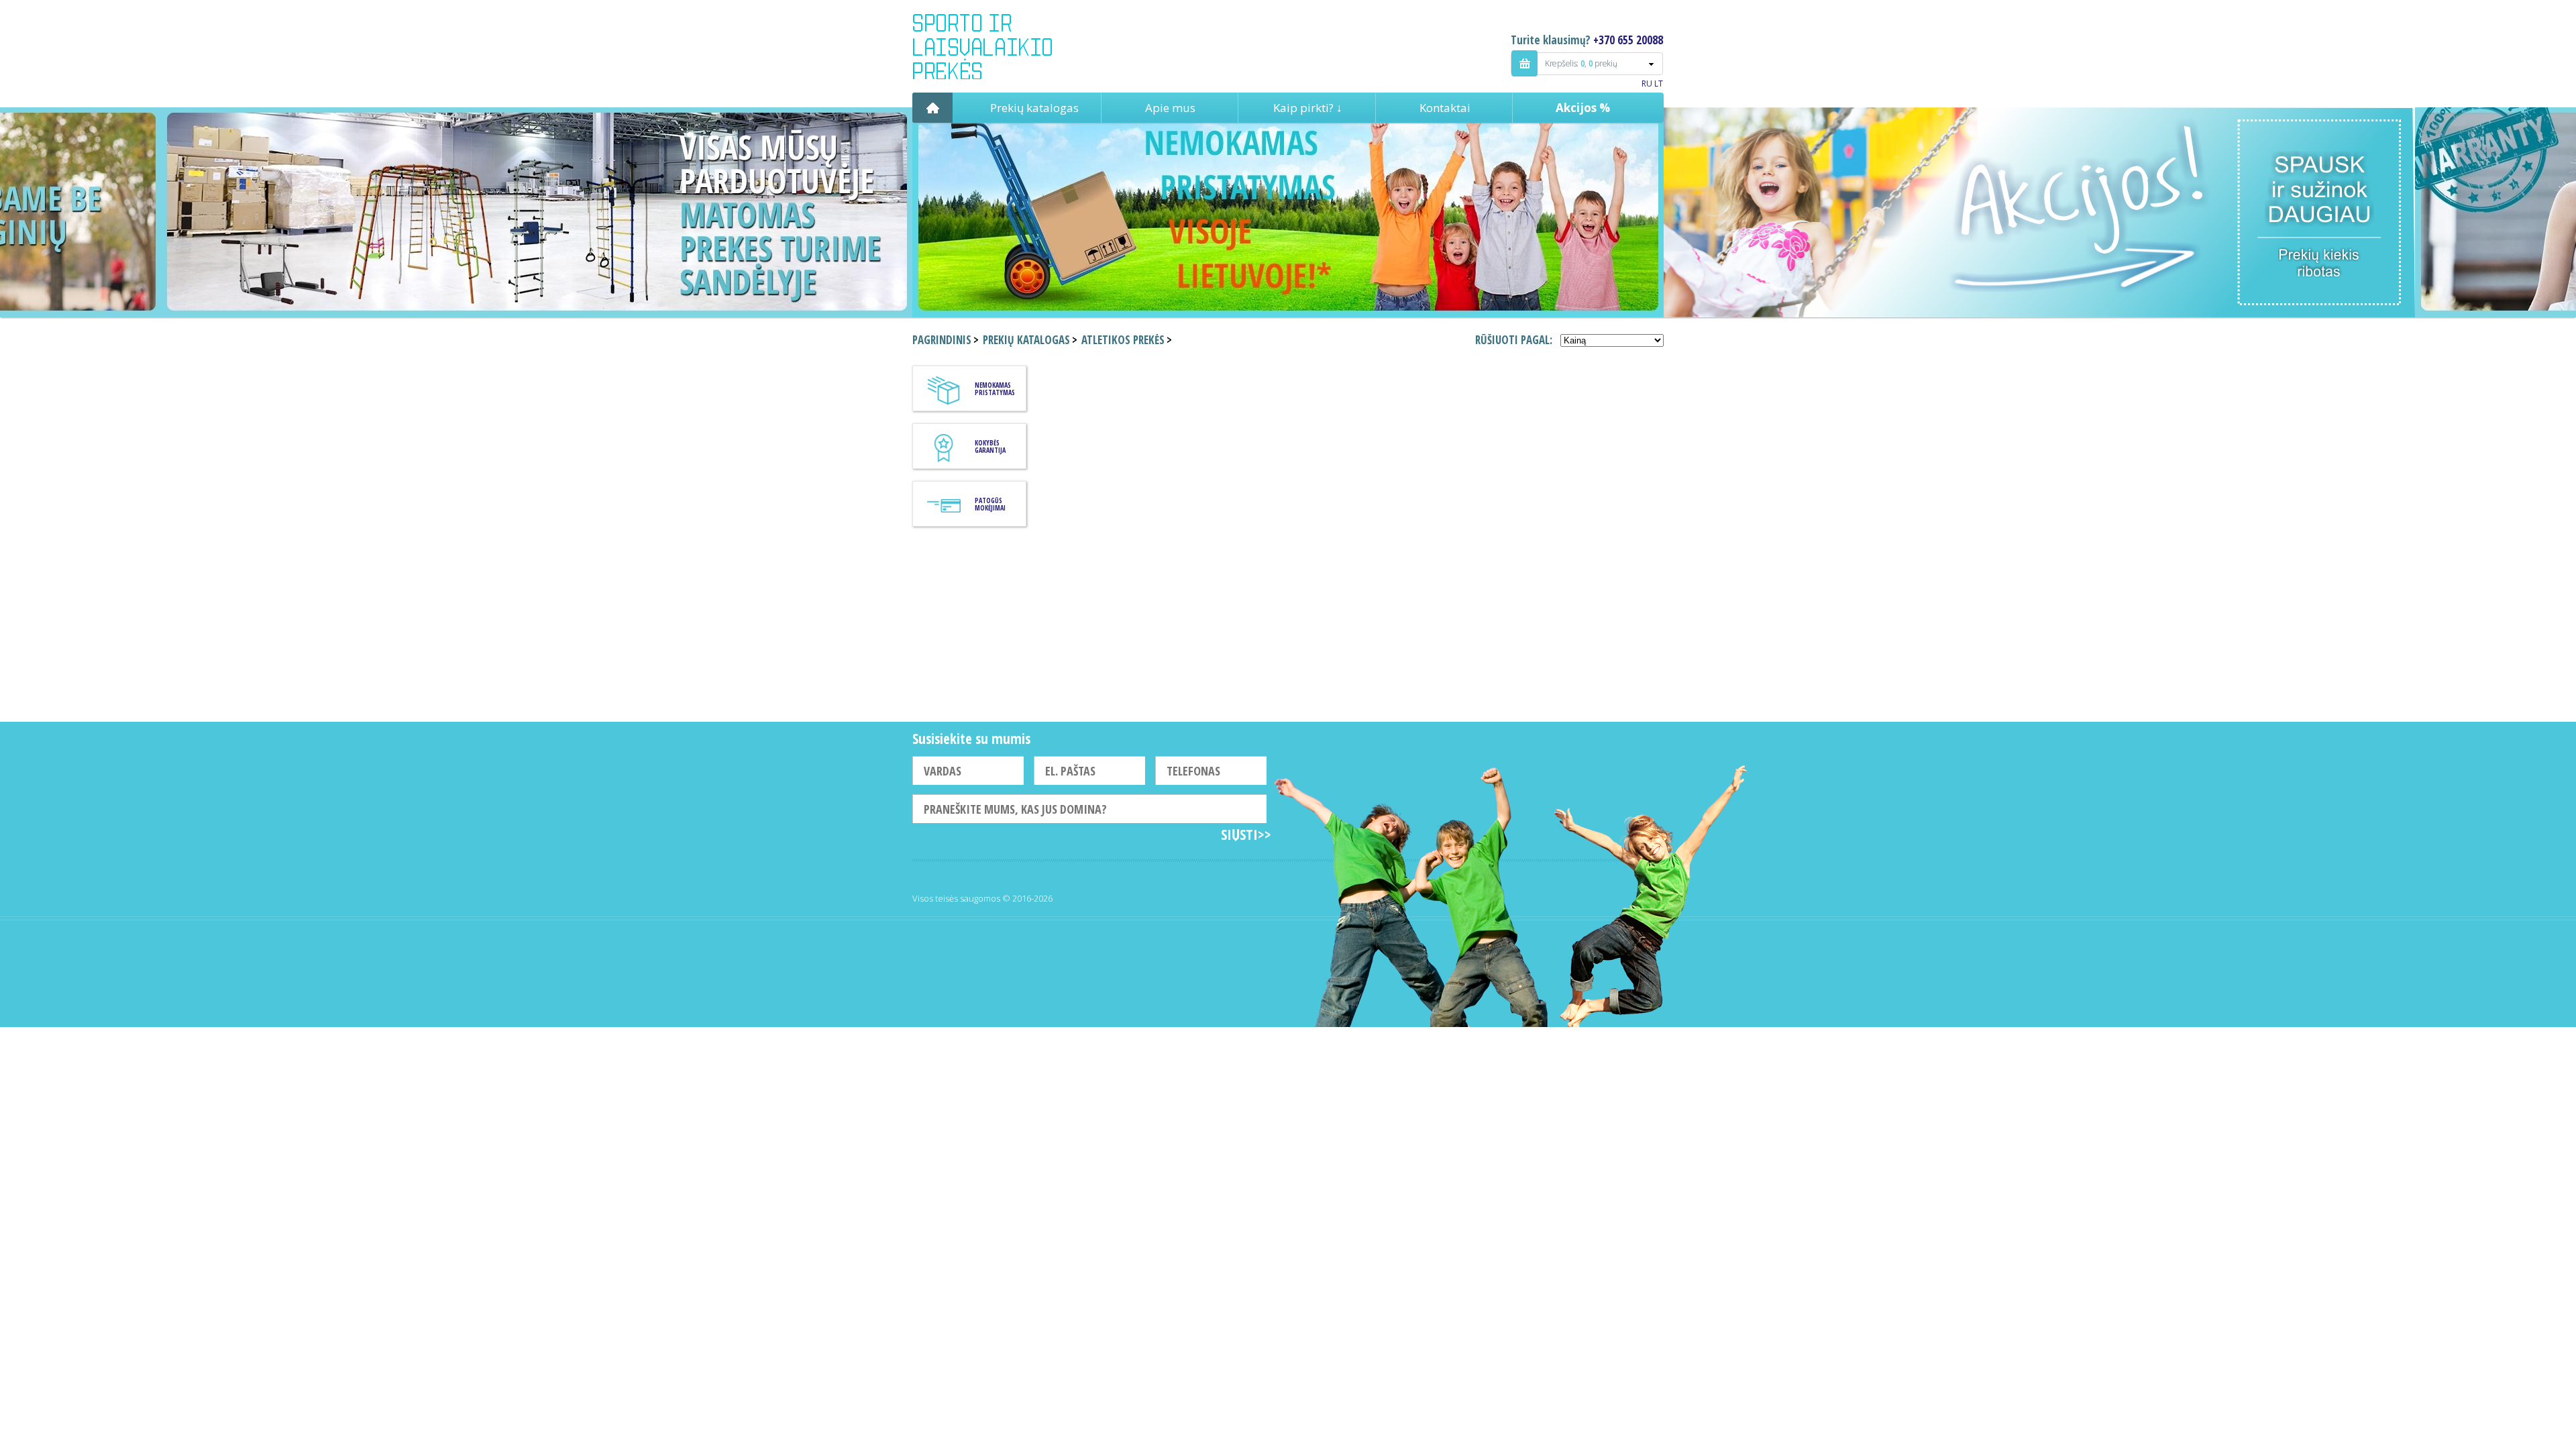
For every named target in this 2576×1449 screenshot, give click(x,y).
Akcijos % (1583, 108)
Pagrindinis (932, 108)
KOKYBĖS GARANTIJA (990, 446)
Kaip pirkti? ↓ (1308, 108)
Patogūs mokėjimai (990, 504)
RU (1647, 84)
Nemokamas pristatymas (995, 389)
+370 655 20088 (1628, 40)
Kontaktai (1445, 108)
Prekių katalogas (1034, 108)
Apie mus (1170, 108)
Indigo (994, 46)
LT (1659, 84)
